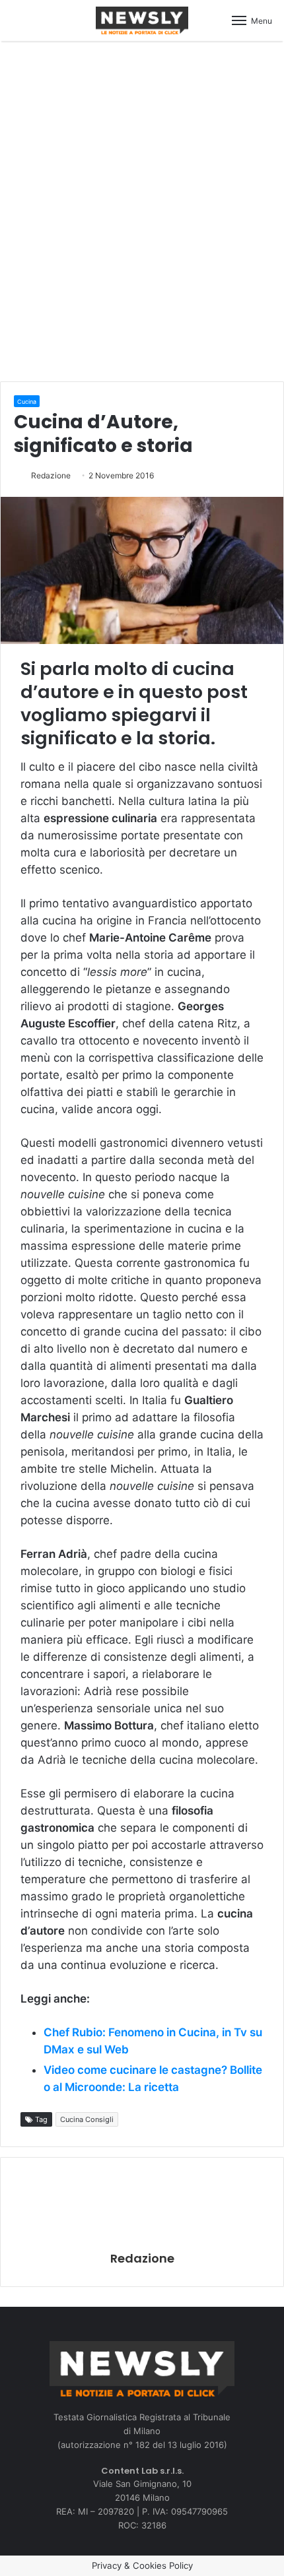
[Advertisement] (142, 209)
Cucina (27, 402)
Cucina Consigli (87, 2119)
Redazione (51, 475)
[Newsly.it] (142, 20)
